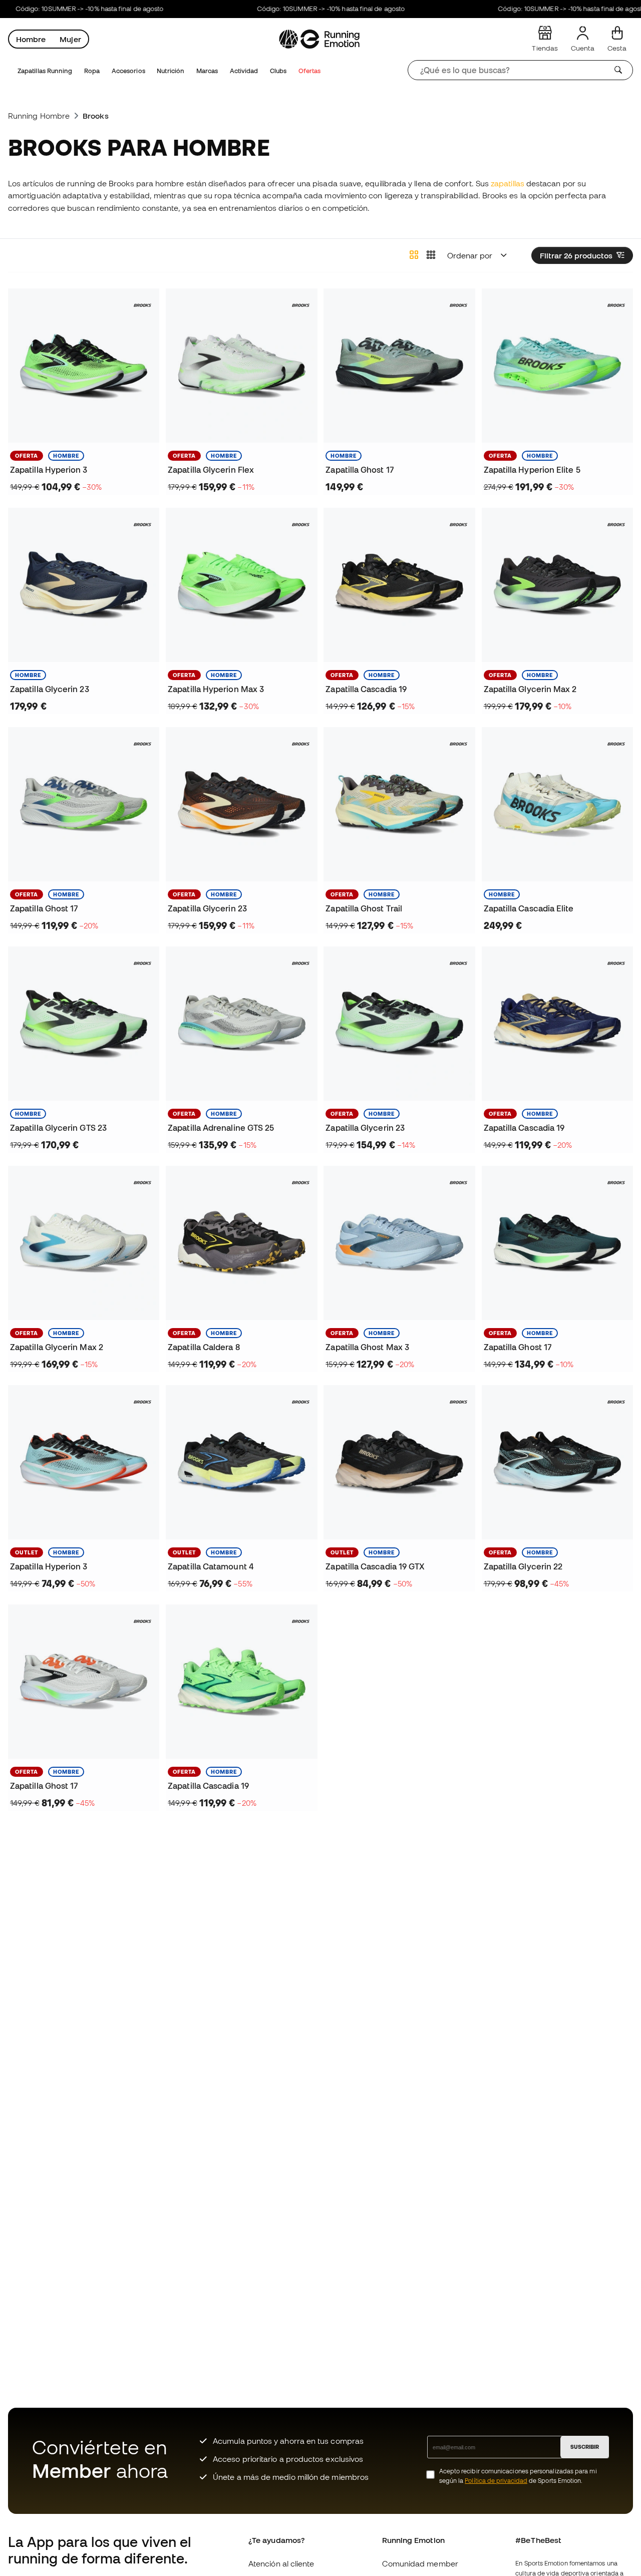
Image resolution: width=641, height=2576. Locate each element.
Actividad (244, 71)
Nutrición (171, 71)
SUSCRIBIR (585, 2447)
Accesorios (128, 71)
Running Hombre (39, 116)
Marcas (207, 71)
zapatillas (508, 183)
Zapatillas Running (45, 71)
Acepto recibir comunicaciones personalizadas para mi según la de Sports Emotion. (518, 2476)
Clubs (278, 71)
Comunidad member (420, 2563)
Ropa (92, 71)
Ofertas (310, 71)
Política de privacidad (496, 2481)
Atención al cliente (281, 2563)
